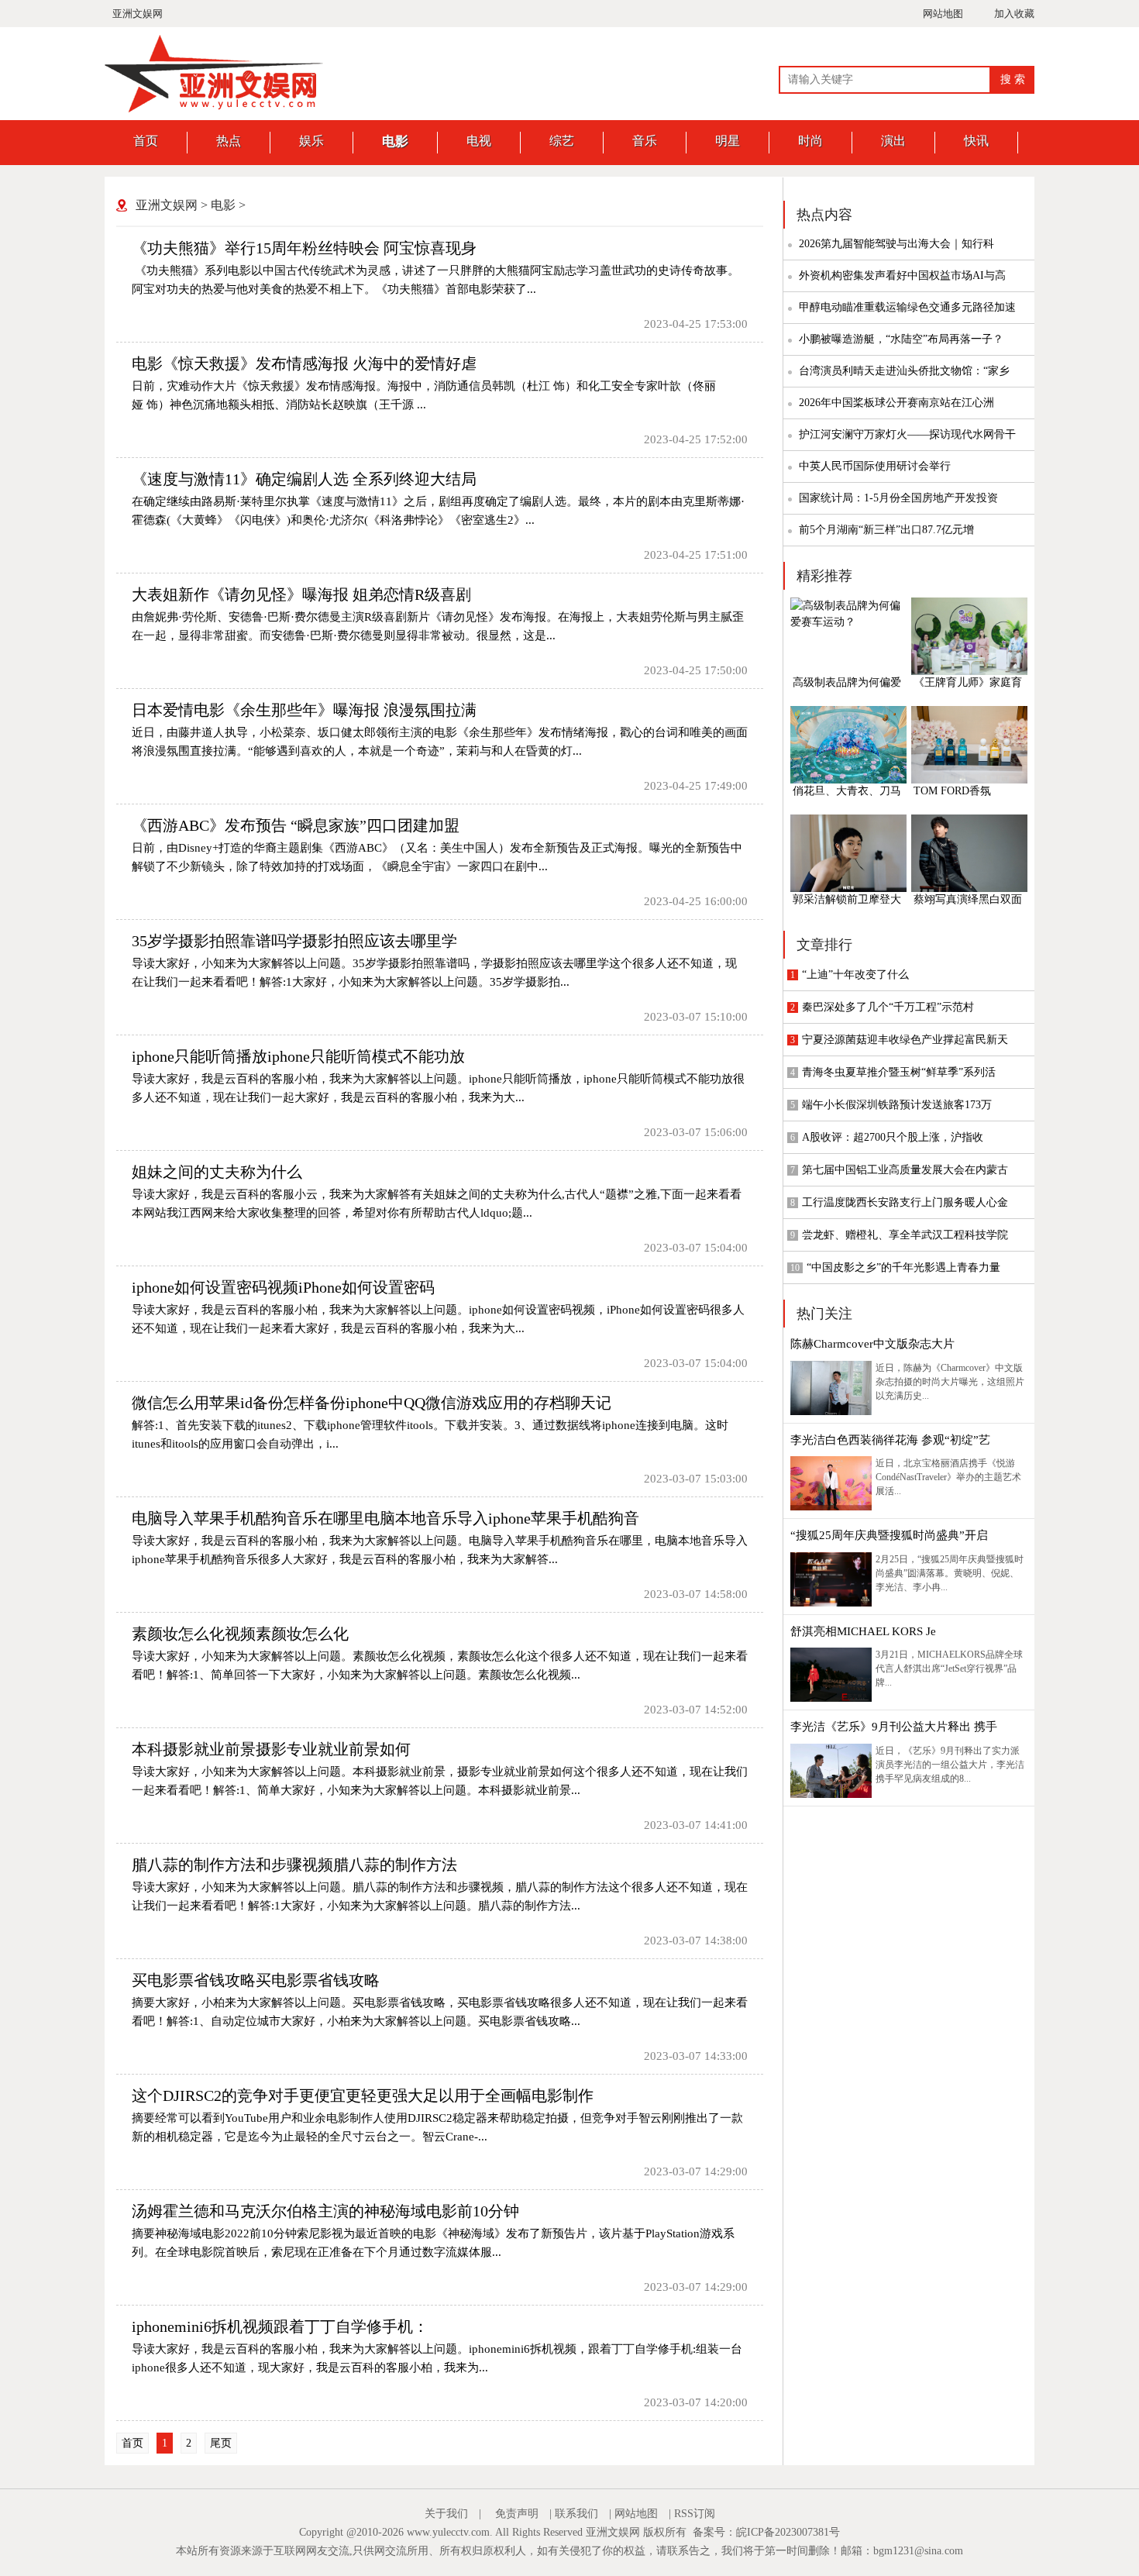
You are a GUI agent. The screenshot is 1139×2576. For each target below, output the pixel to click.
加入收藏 (1014, 14)
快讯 (976, 141)
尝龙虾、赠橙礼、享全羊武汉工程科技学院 (905, 1235)
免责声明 (517, 2514)
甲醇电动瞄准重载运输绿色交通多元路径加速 (907, 307)
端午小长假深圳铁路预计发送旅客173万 (897, 1105)
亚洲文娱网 (138, 14)
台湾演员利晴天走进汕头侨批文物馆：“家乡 (904, 371)
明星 (728, 141)
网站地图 (943, 14)
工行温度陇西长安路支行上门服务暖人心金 (905, 1202)
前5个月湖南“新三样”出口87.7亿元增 (886, 530)
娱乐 (311, 141)
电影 (395, 141)
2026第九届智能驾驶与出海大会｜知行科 (896, 244)
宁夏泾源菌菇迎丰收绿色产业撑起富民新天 (905, 1040)
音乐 (645, 141)
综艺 (562, 141)
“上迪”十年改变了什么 (855, 975)
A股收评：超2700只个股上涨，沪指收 (893, 1137)
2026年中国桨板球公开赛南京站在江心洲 (896, 403)
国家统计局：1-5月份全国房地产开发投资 (898, 498)
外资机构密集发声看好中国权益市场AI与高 (902, 276)
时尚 (810, 141)
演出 (893, 141)
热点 (229, 141)
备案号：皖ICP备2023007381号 (766, 2532)
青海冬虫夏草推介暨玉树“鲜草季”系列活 (899, 1072)
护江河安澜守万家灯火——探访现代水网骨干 (907, 434)
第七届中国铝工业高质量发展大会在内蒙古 (905, 1170)
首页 (146, 141)
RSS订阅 (695, 2514)
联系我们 (576, 2514)
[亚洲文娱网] (221, 109)
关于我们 (446, 2514)
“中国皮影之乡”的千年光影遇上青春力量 (903, 1267)
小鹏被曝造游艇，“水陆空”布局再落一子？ (901, 339)
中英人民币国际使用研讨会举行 (875, 466)
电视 (479, 141)
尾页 (221, 2443)
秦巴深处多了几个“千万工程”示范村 (888, 1007)
